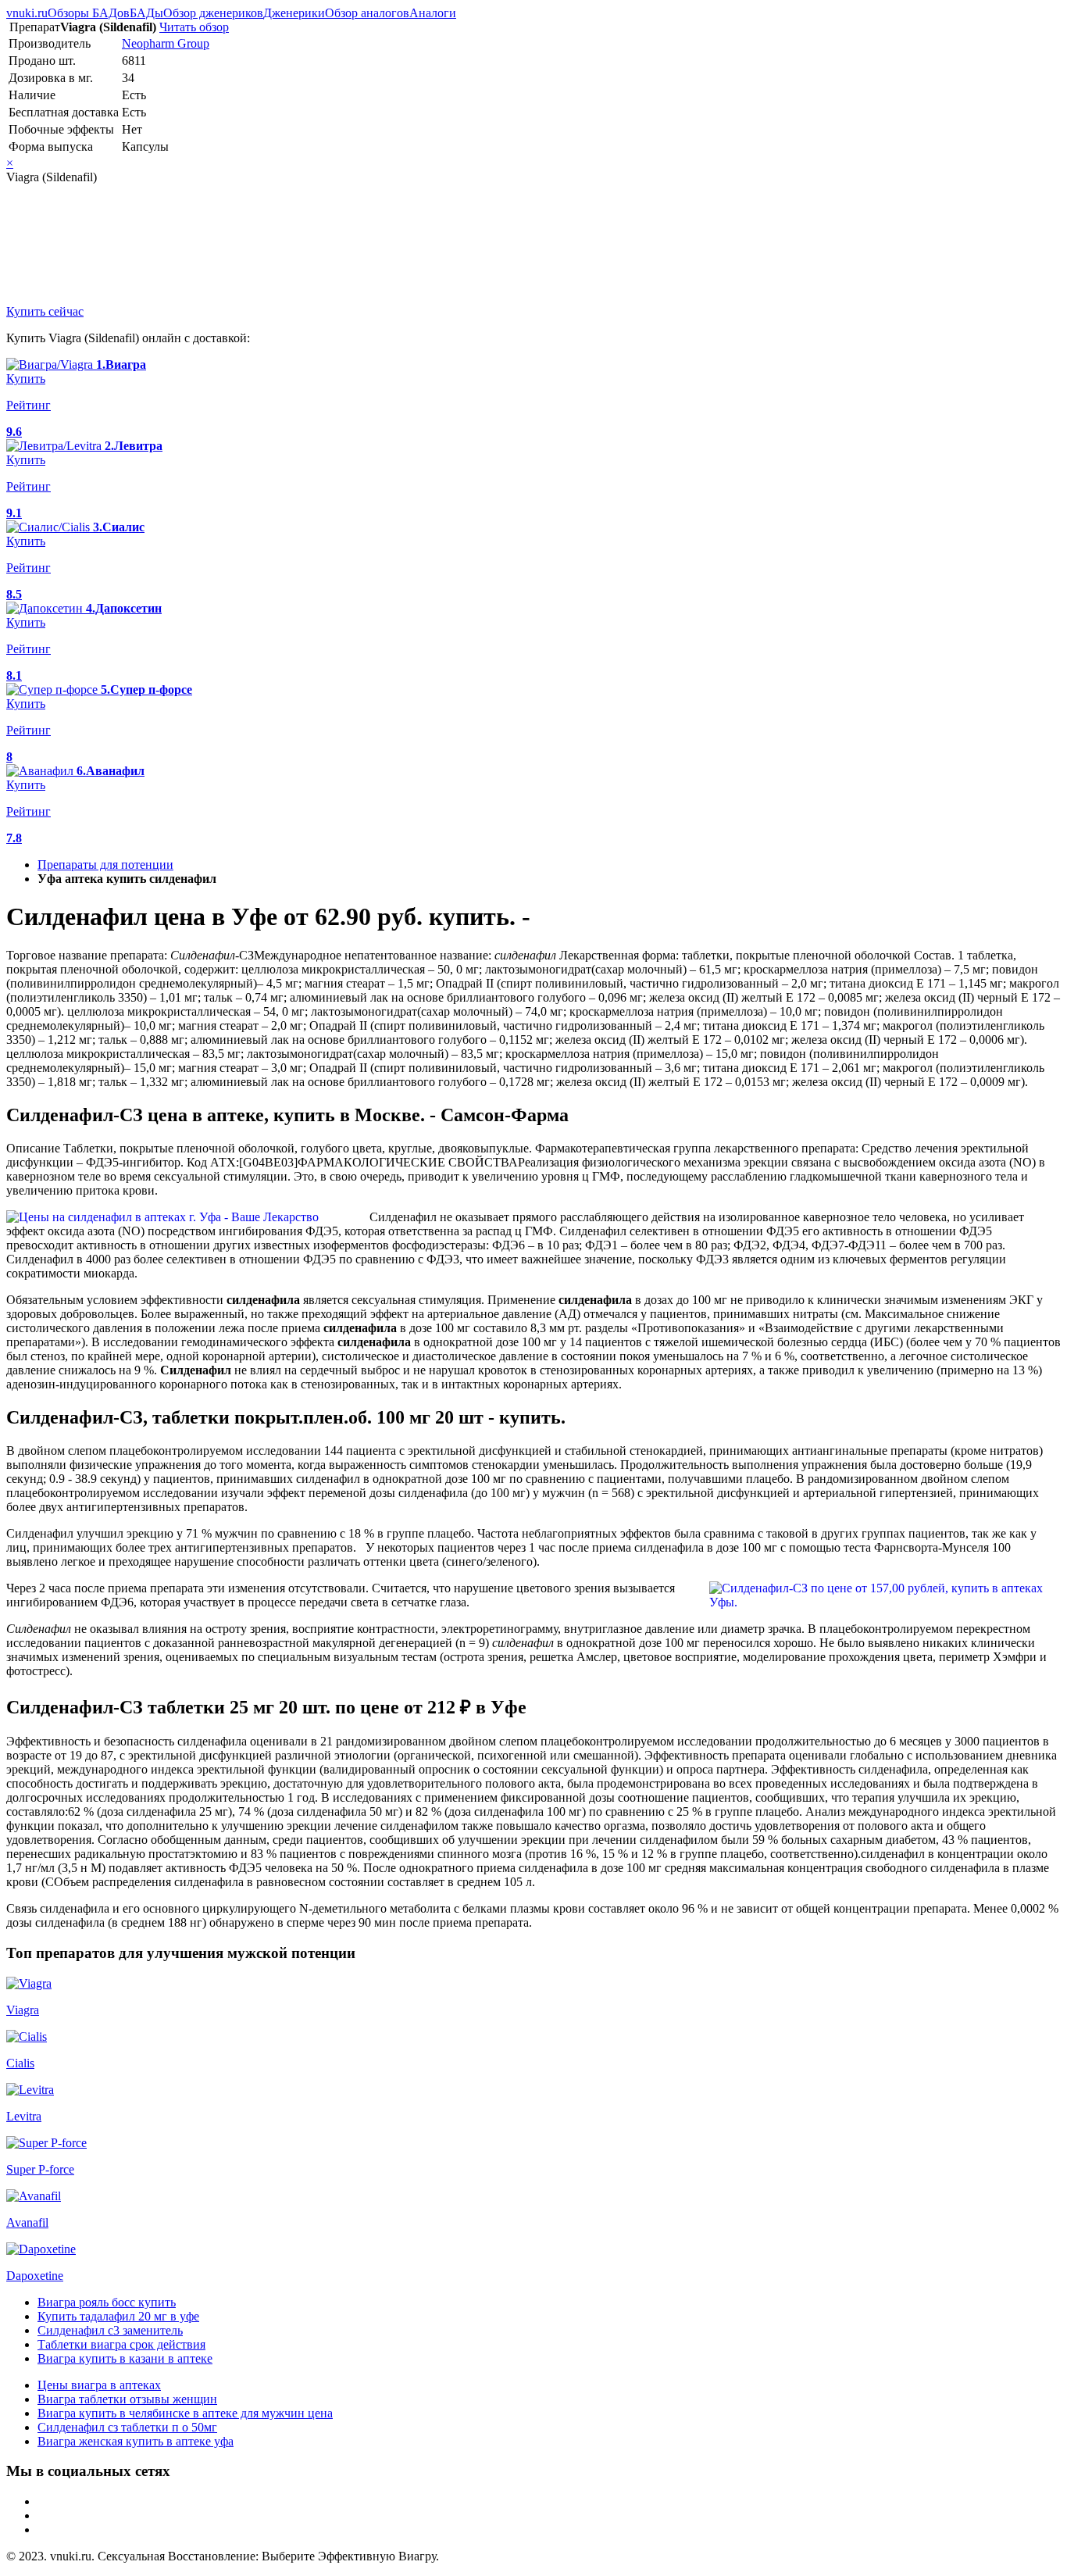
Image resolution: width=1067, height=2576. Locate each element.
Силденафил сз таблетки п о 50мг (127, 2427)
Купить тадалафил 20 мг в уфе (118, 2316)
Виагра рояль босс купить (107, 2302)
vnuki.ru (27, 13)
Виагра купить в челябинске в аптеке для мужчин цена (185, 2413)
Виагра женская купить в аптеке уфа (136, 2441)
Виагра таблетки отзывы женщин (127, 2399)
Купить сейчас (45, 311)
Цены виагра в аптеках (99, 2385)
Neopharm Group (166, 43)
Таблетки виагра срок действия (121, 2344)
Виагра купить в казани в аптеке (125, 2358)
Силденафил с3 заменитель (110, 2330)
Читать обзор (194, 27)
